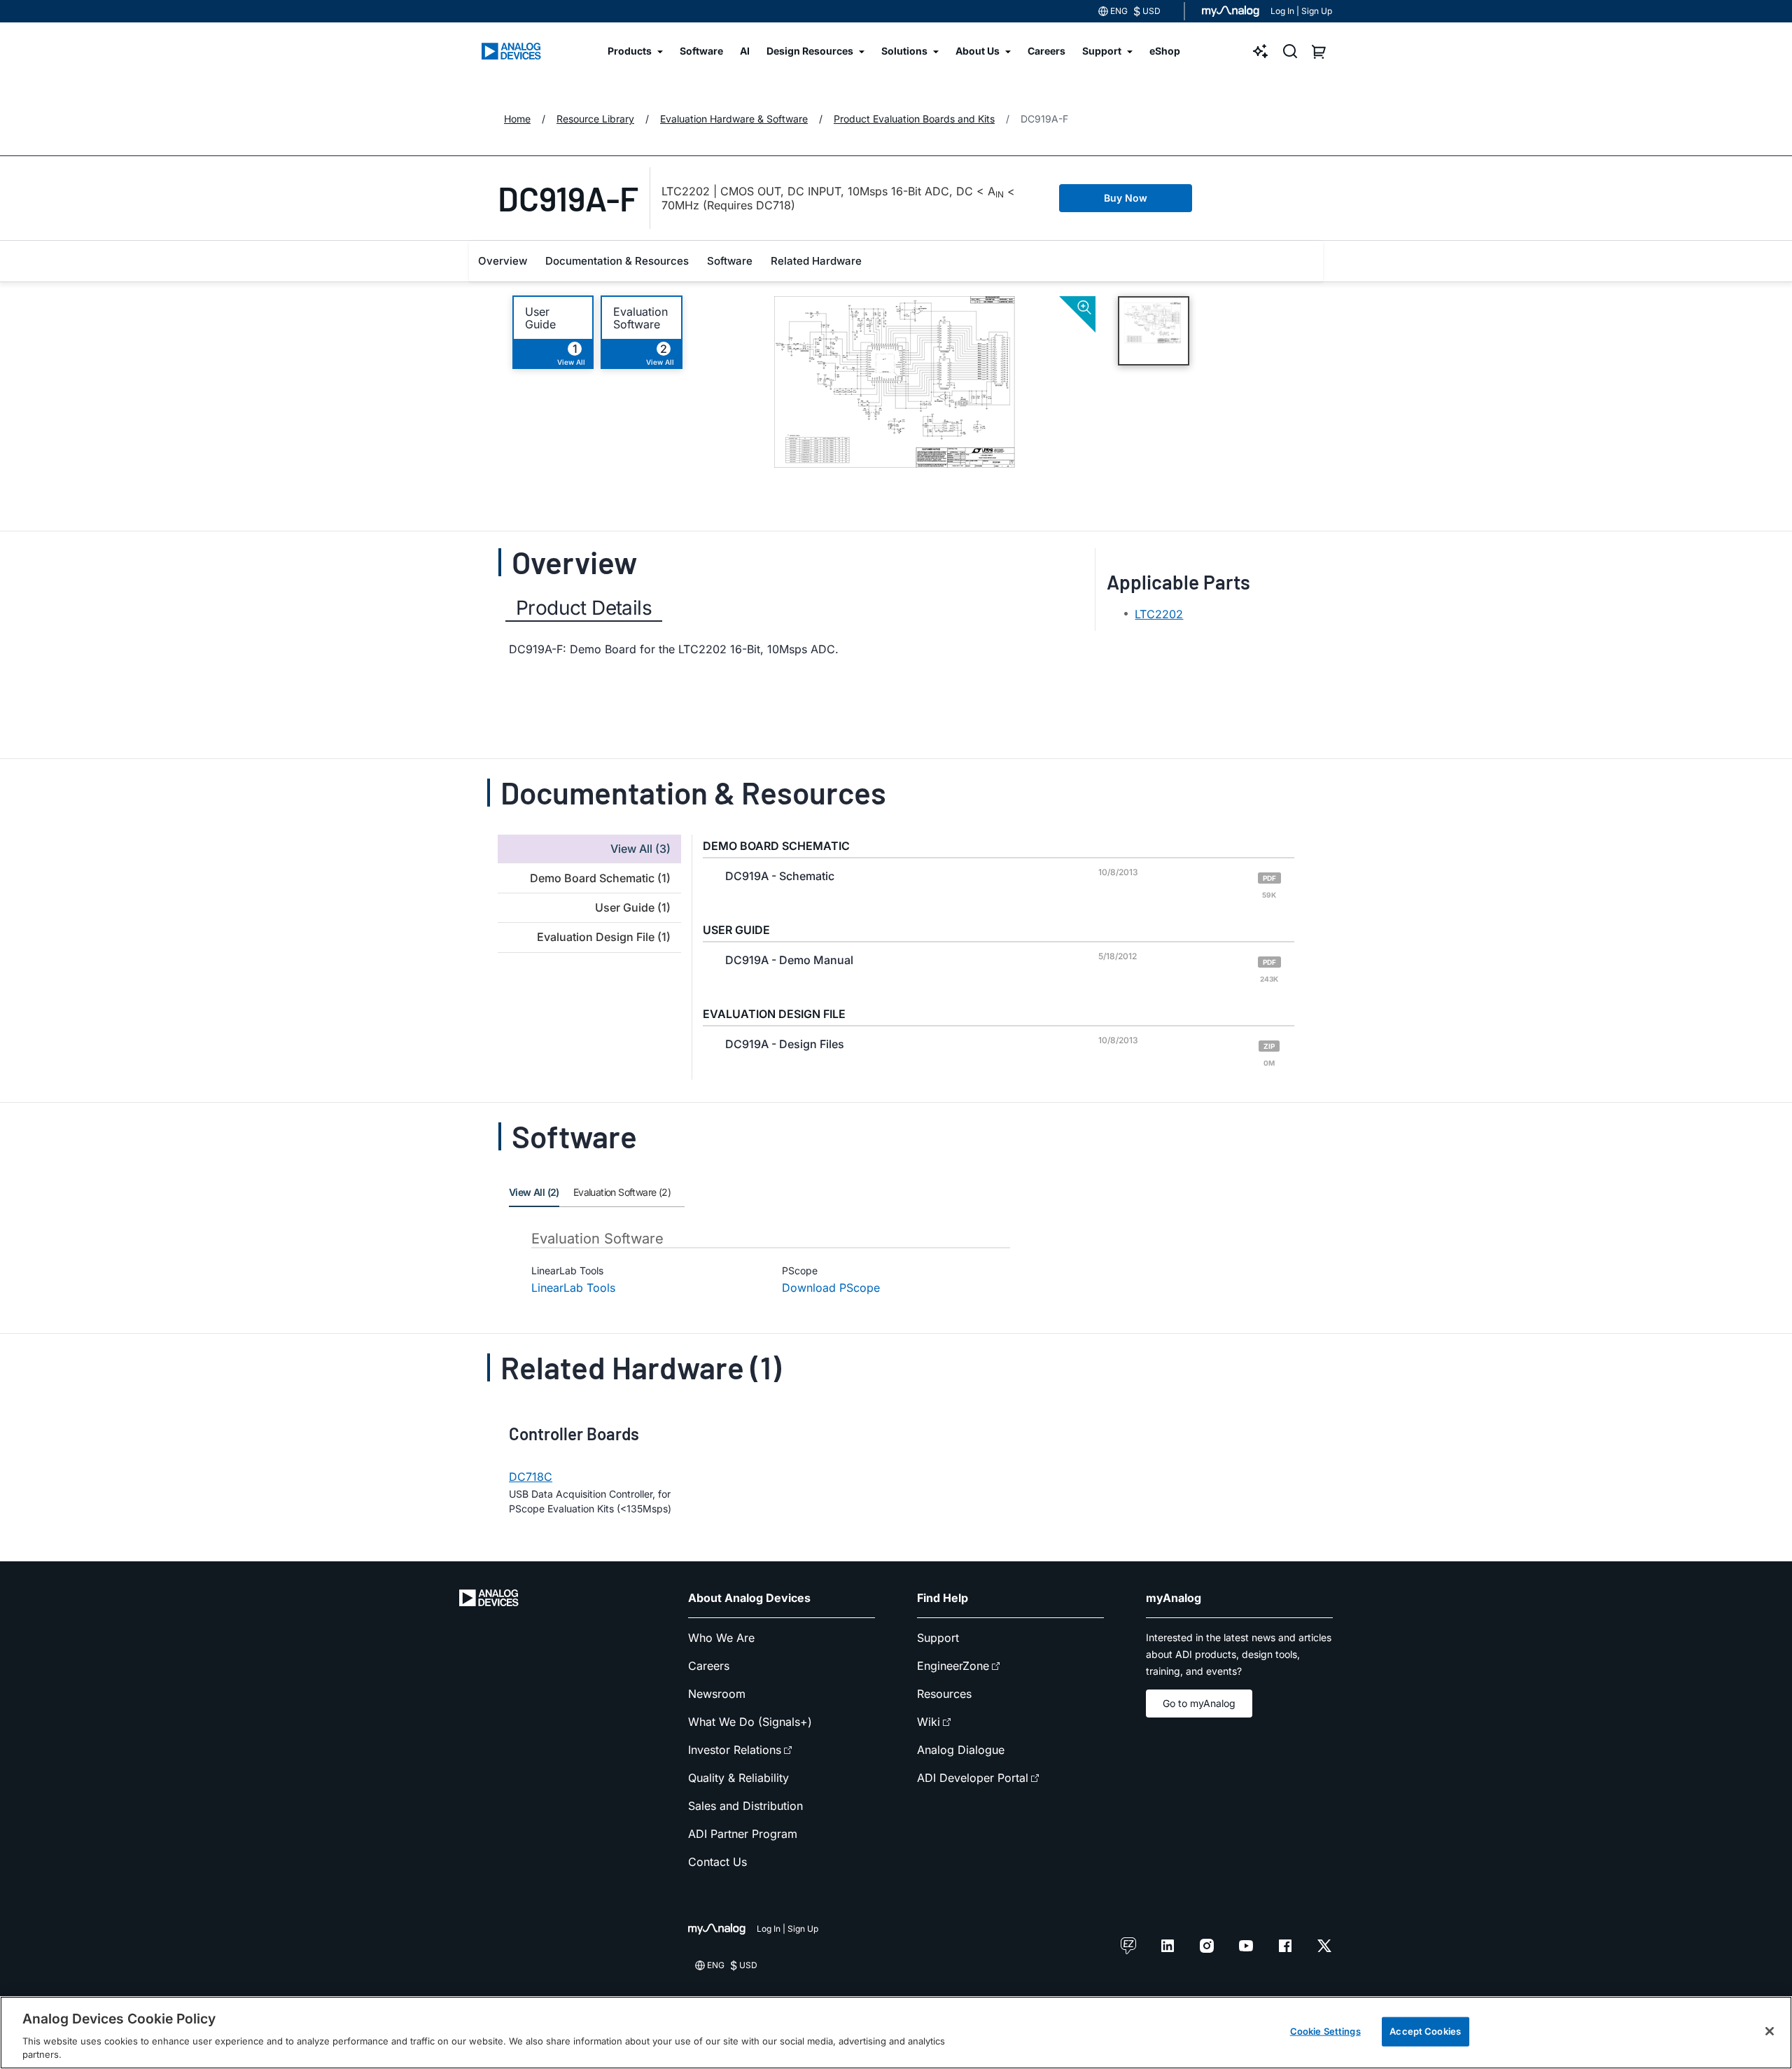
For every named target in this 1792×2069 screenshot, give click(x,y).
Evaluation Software (640, 318)
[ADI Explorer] (1261, 51)
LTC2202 (1159, 614)
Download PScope (831, 1288)
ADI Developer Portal (973, 1778)
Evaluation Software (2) (622, 1192)
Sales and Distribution (745, 1806)
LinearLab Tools (573, 1288)
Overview (503, 261)
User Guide (540, 318)
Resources (944, 1694)
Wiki (929, 1722)
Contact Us (717, 1862)
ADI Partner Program (743, 1834)
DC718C (531, 1477)
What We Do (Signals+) (750, 1722)
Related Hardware (816, 261)
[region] (896, 2033)
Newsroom (717, 1694)
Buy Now (1126, 198)
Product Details (584, 608)
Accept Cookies (1425, 2031)
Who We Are (721, 1638)
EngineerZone (953, 1666)
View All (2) (534, 1192)
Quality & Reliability (738, 1778)
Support (938, 1638)
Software (730, 261)
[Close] (1770, 2031)
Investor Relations (735, 1750)
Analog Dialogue (961, 1750)
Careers (709, 1666)
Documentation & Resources (617, 261)
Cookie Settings (1325, 2031)
